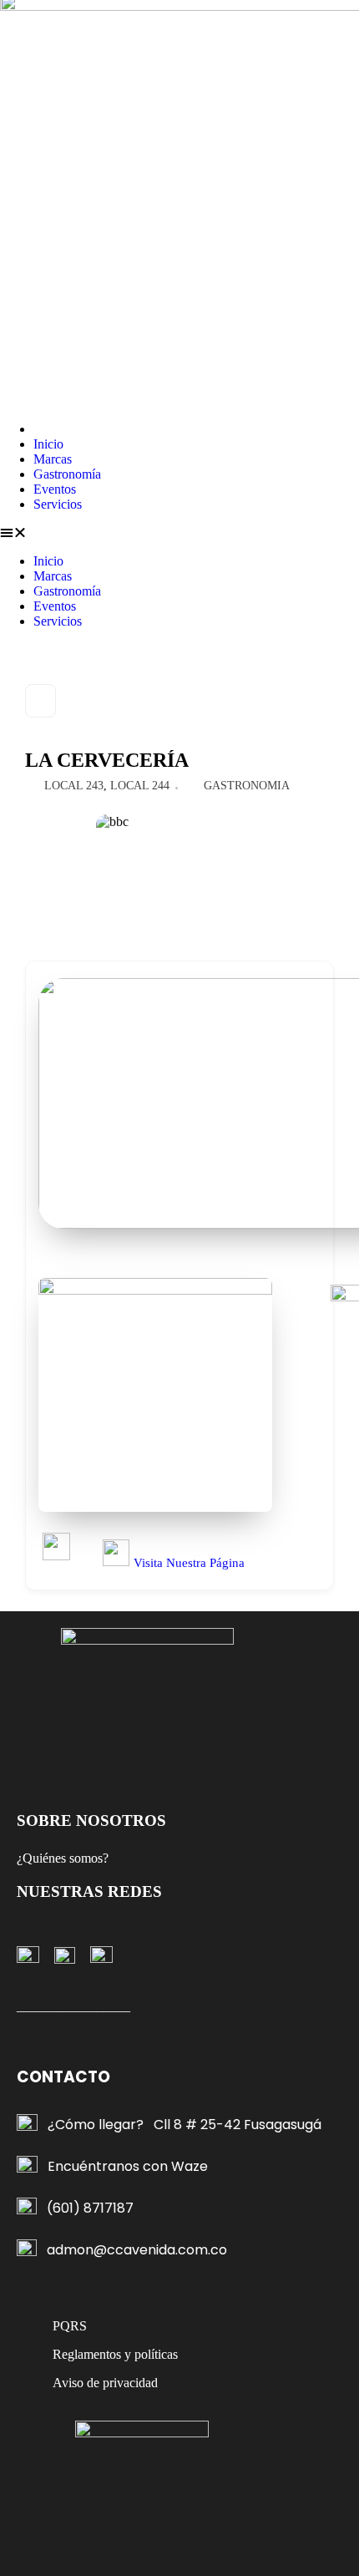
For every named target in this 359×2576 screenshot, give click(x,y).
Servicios (58, 504)
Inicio (48, 444)
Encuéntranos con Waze (128, 2166)
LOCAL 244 (140, 786)
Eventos (55, 489)
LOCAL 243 (74, 786)
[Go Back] (40, 701)
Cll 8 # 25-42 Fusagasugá (238, 2125)
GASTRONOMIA (247, 786)
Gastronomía (67, 474)
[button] (179, 533)
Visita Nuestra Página (189, 1563)
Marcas (53, 459)
